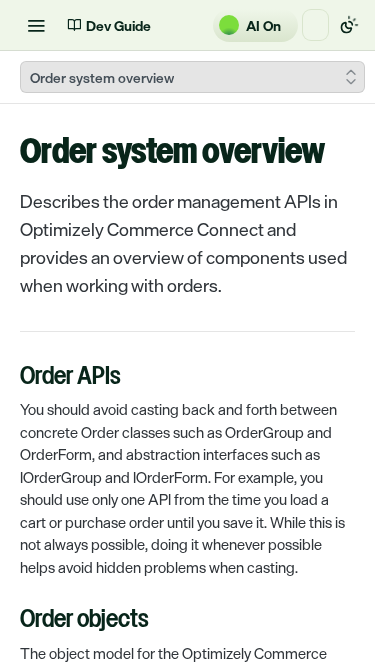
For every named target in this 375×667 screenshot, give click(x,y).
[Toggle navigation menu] (36, 25)
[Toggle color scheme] (349, 25)
